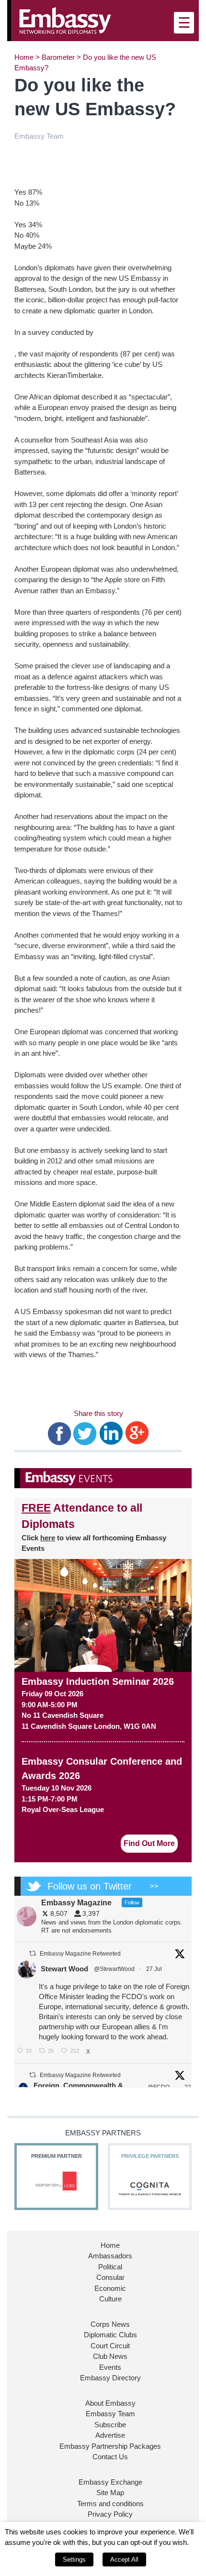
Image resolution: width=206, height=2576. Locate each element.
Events (110, 2367)
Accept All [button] (124, 2559)
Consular (110, 2277)
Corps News (110, 2324)
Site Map (110, 2493)
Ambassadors (110, 2256)
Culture (110, 2299)
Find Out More (149, 1843)
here (48, 1538)
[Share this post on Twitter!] (85, 1432)
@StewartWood (114, 1969)
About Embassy (110, 2403)
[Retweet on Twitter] (33, 1953)
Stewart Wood (64, 1969)
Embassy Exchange (110, 2482)
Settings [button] (74, 2559)
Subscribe (110, 2425)
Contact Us (110, 2457)
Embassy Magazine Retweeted (80, 1954)
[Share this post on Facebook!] (60, 1432)
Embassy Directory (110, 2378)
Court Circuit (110, 2346)
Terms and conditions (110, 2504)
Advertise (110, 2435)
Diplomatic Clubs (110, 2335)
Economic (110, 2288)
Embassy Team (110, 2414)
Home (24, 57)
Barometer (58, 57)
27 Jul (155, 1969)
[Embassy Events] (103, 1478)
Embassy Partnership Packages (110, 2446)
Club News (110, 2356)
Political (110, 2267)
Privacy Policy (110, 2514)
